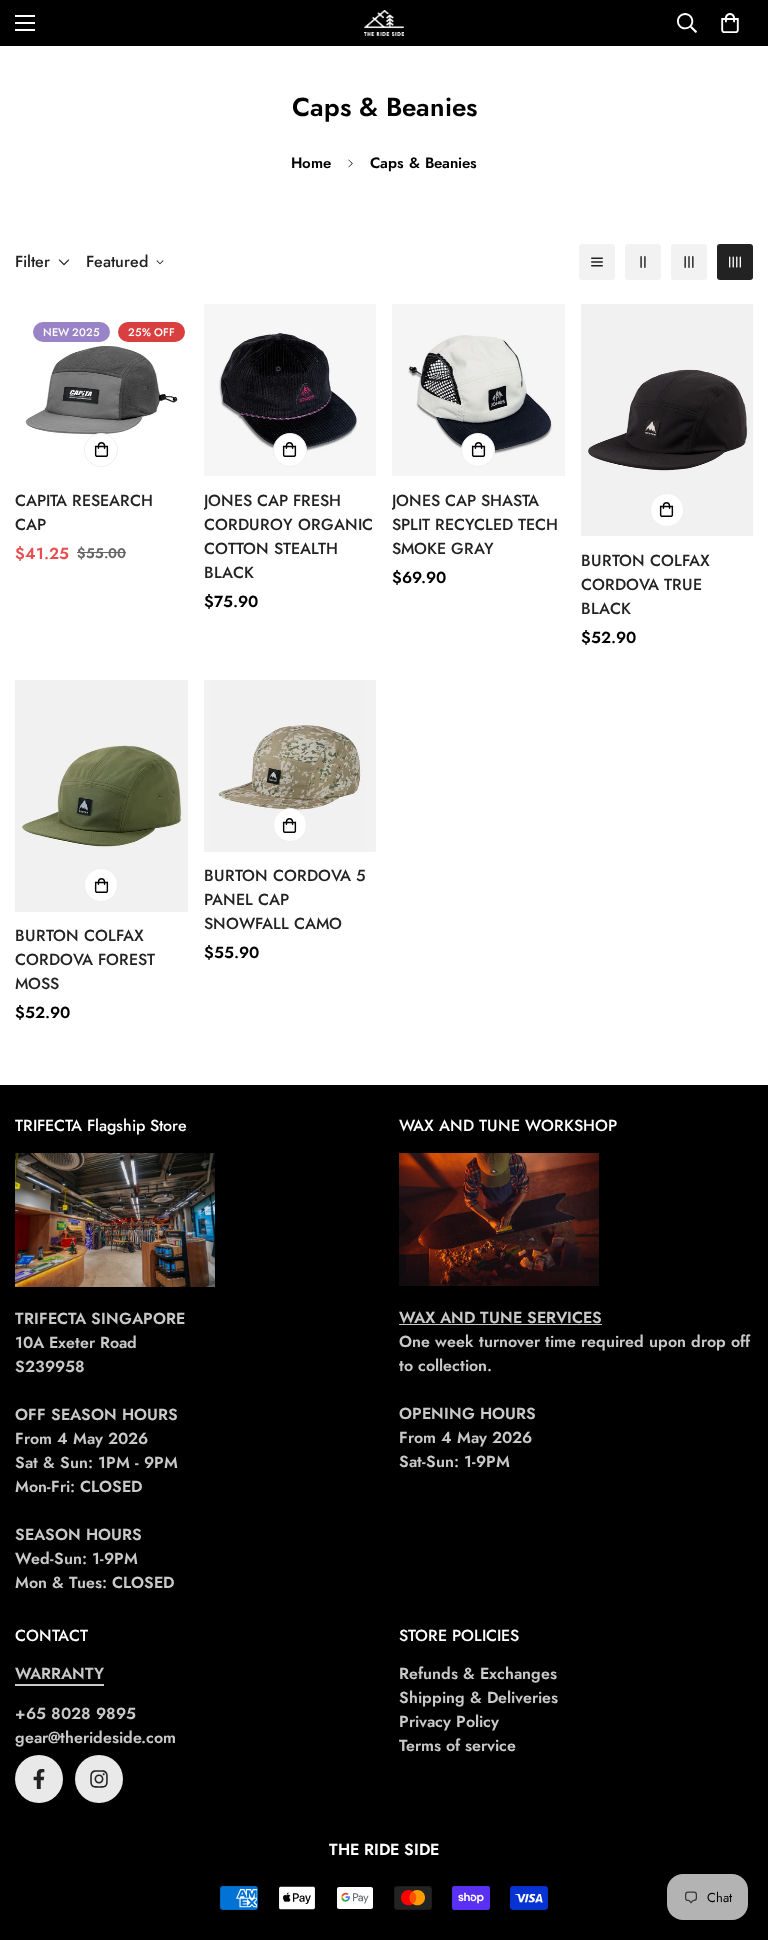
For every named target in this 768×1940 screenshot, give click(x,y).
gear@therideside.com (95, 1737)
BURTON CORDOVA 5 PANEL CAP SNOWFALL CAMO (285, 899)
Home (311, 163)
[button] (730, 23)
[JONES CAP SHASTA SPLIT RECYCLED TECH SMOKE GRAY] (478, 390)
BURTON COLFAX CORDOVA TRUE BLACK (645, 584)
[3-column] (689, 262)
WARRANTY (59, 1673)
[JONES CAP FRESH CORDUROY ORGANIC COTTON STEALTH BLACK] (290, 390)
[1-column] (597, 262)
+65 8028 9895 (75, 1713)
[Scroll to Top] (729, 1831)
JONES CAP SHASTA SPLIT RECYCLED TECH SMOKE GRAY (475, 524)
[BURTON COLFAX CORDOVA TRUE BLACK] (667, 420)
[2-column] (643, 262)
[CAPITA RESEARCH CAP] (101, 390)
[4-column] (735, 262)
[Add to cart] (101, 450)
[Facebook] (39, 1779)
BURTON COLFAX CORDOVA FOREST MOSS (85, 959)
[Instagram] (99, 1779)
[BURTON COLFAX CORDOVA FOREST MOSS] (101, 796)
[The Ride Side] (384, 23)
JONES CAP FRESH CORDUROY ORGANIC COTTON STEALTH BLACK (288, 536)
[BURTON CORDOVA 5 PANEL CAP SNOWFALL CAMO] (290, 766)
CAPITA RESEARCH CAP (84, 512)
